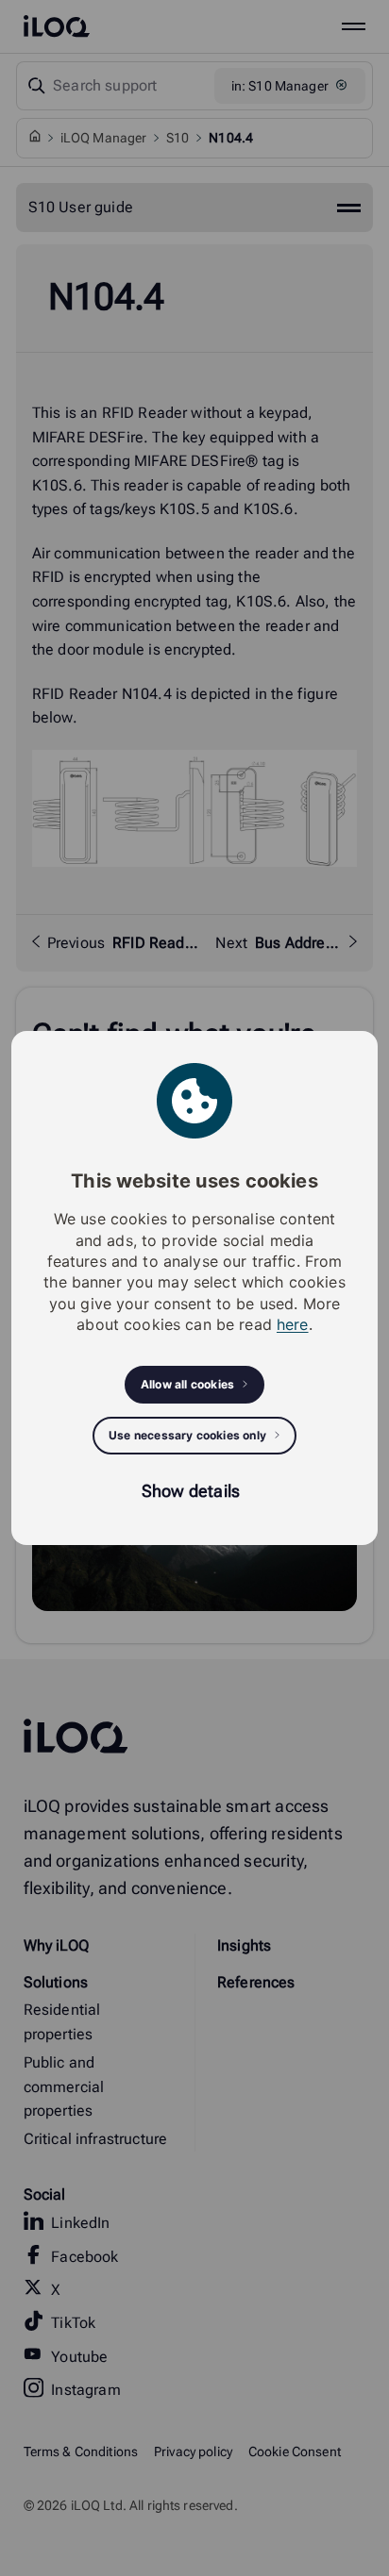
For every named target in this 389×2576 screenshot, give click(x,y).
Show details (191, 1491)
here (293, 1324)
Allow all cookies (187, 1384)
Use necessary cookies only (187, 1435)
